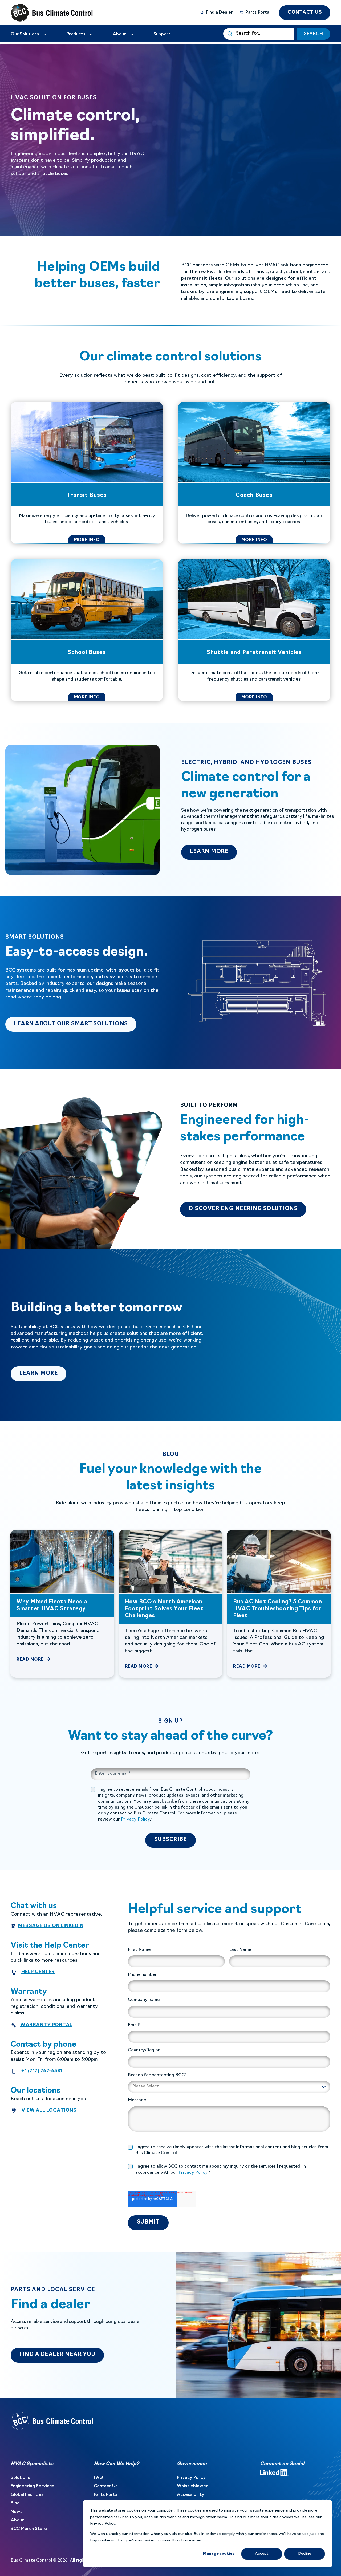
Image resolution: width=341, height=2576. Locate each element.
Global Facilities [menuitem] (27, 2495)
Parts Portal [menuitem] (106, 2495)
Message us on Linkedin (51, 1926)
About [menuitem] (17, 2520)
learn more (213, 852)
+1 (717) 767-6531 (42, 2071)
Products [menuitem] (76, 34)
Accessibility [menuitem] (191, 2495)
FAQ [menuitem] (98, 2478)
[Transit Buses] (87, 473)
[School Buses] (87, 630)
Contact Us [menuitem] (106, 2486)
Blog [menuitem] (15, 2503)
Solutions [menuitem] (20, 2478)
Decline (305, 2554)
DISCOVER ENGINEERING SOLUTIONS (243, 1209)
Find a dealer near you (57, 2355)
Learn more (43, 1373)
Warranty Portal (46, 2025)
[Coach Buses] (254, 473)
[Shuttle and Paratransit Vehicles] (254, 630)
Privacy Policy (135, 1819)
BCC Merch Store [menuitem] (29, 2529)
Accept (262, 2554)
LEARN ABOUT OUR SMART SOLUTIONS (75, 1024)
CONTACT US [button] (305, 12)
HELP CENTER (38, 1972)
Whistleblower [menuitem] (192, 2486)
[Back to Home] (43, 13)
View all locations (49, 2111)
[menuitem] (29, 34)
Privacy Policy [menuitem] (191, 2478)
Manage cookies (219, 2554)
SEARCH (313, 34)
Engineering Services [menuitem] (33, 2486)
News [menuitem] (17, 2512)
